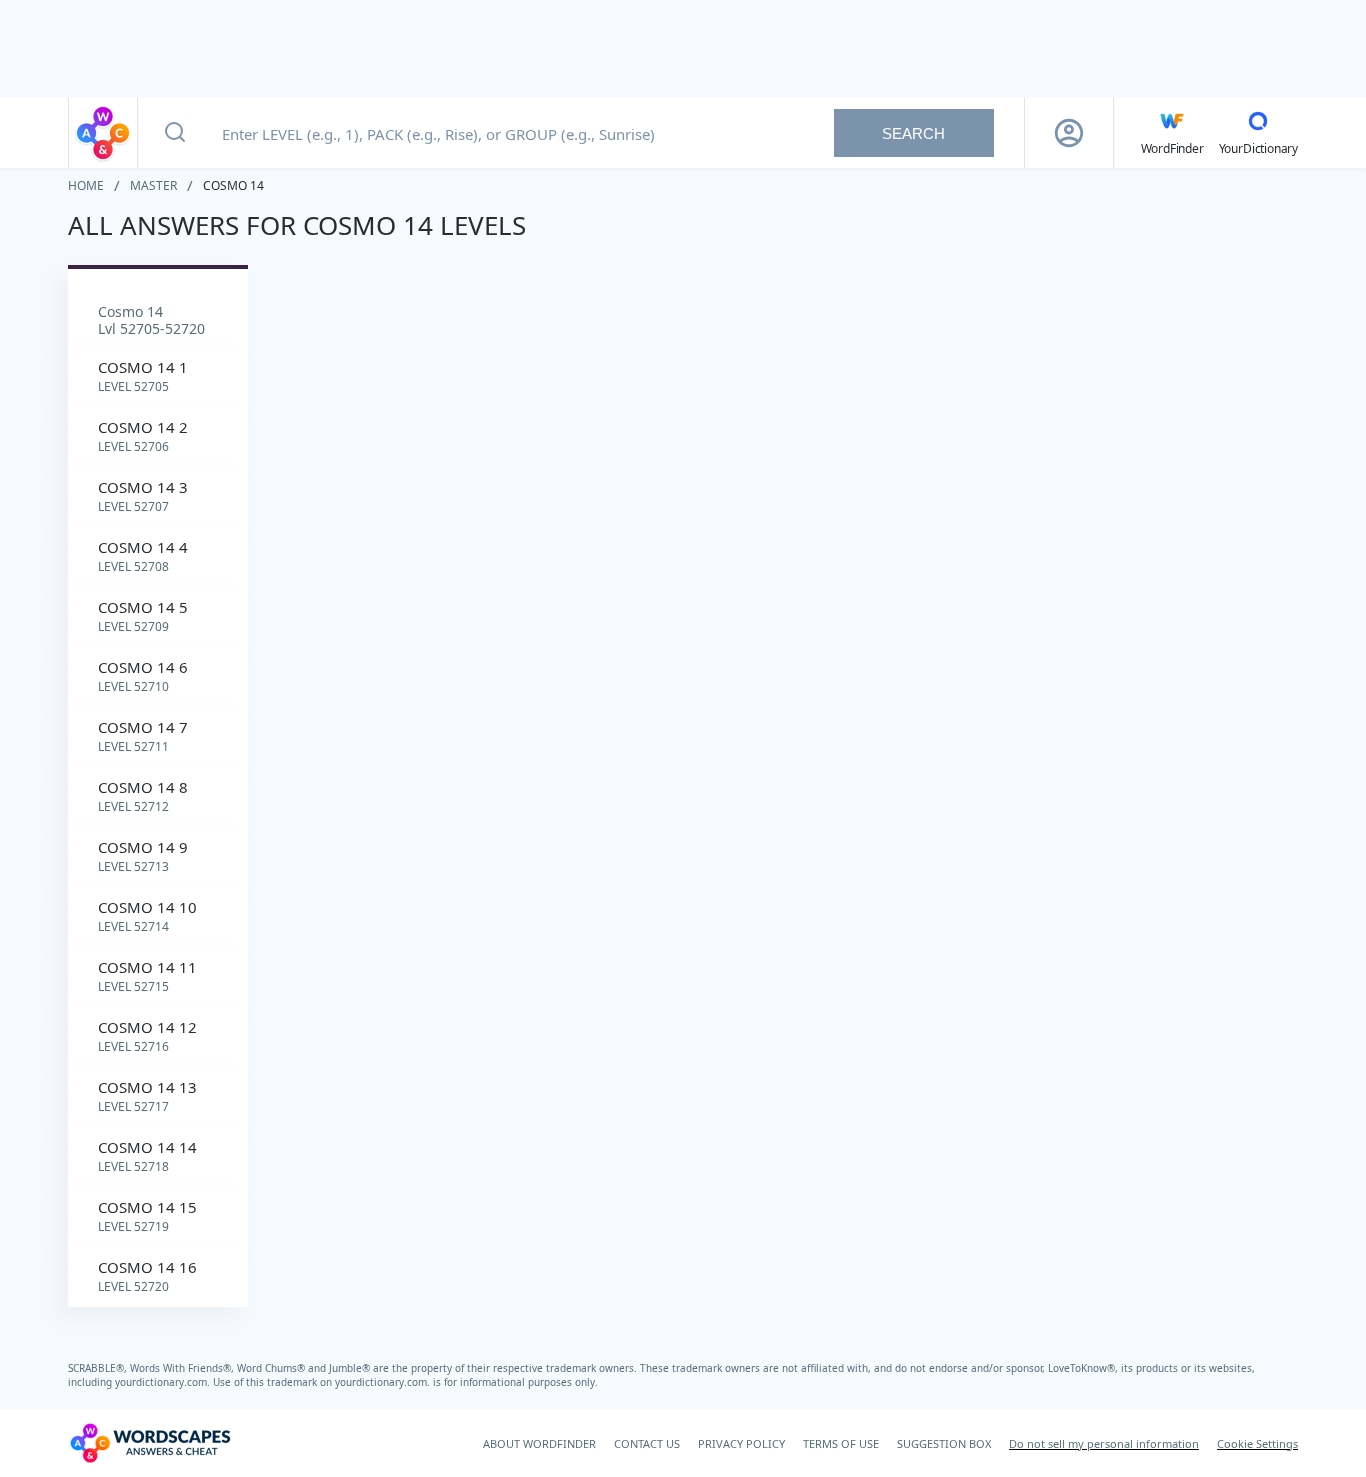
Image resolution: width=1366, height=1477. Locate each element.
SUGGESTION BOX (944, 1443)
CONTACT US (647, 1443)
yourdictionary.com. (164, 1382)
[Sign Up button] (1069, 133)
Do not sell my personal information (1104, 1443)
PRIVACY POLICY (741, 1443)
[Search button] (175, 133)
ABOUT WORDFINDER (539, 1443)
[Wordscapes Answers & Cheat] (103, 133)
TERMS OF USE (841, 1443)
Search (913, 133)
